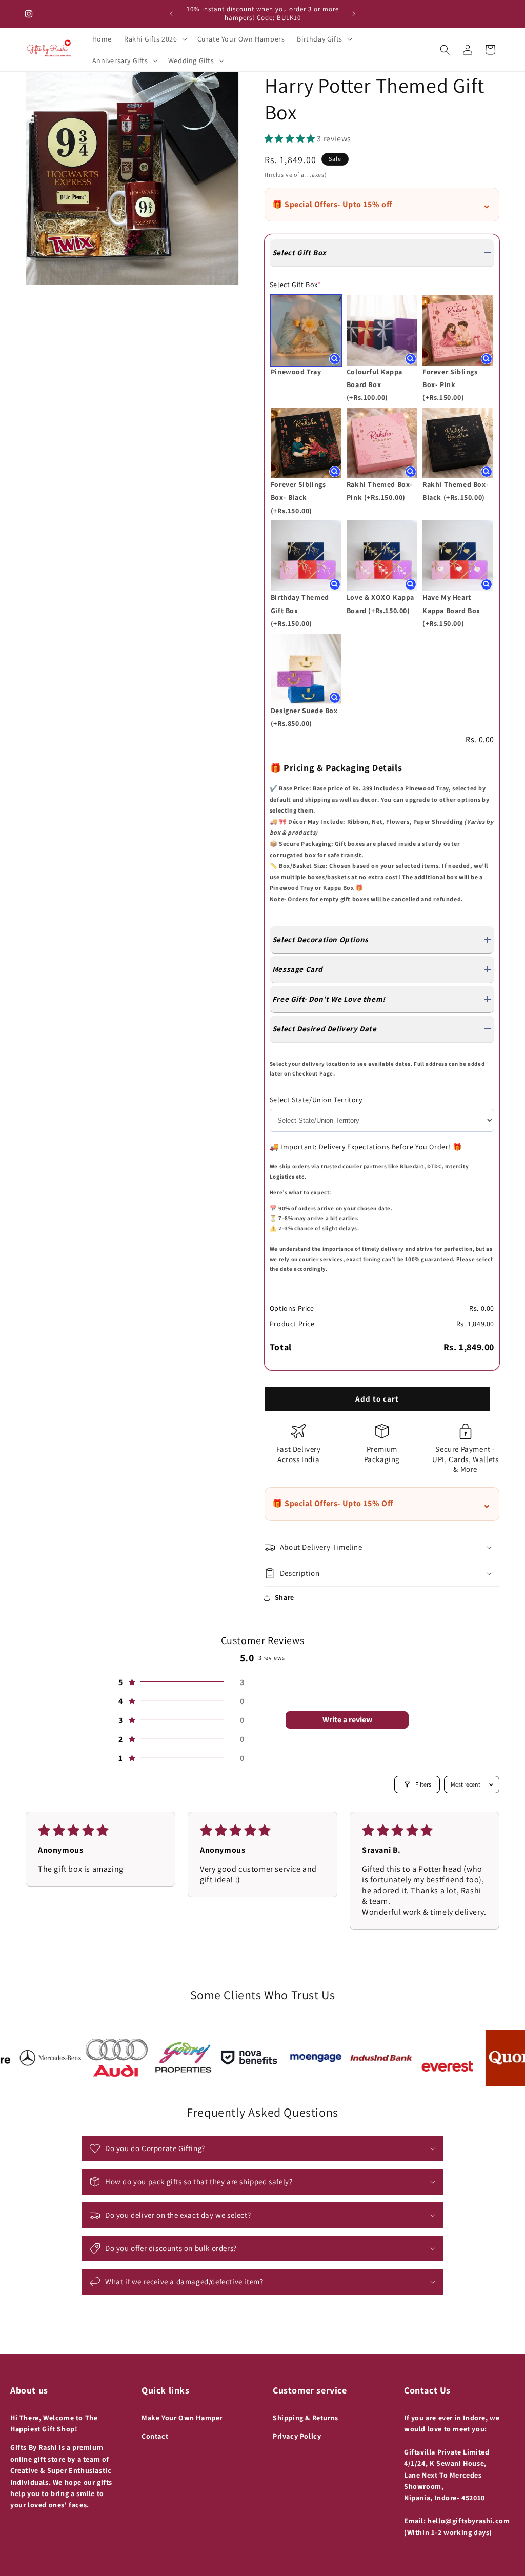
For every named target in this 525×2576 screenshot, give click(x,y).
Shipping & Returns (306, 2418)
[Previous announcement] (171, 14)
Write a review (347, 1720)
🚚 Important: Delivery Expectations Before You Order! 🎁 (366, 1147)
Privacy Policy (297, 2436)
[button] (155, 39)
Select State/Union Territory (316, 1100)
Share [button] (285, 1597)
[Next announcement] (354, 14)
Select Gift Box (296, 285)
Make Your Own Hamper (182, 2418)
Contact (155, 2436)
